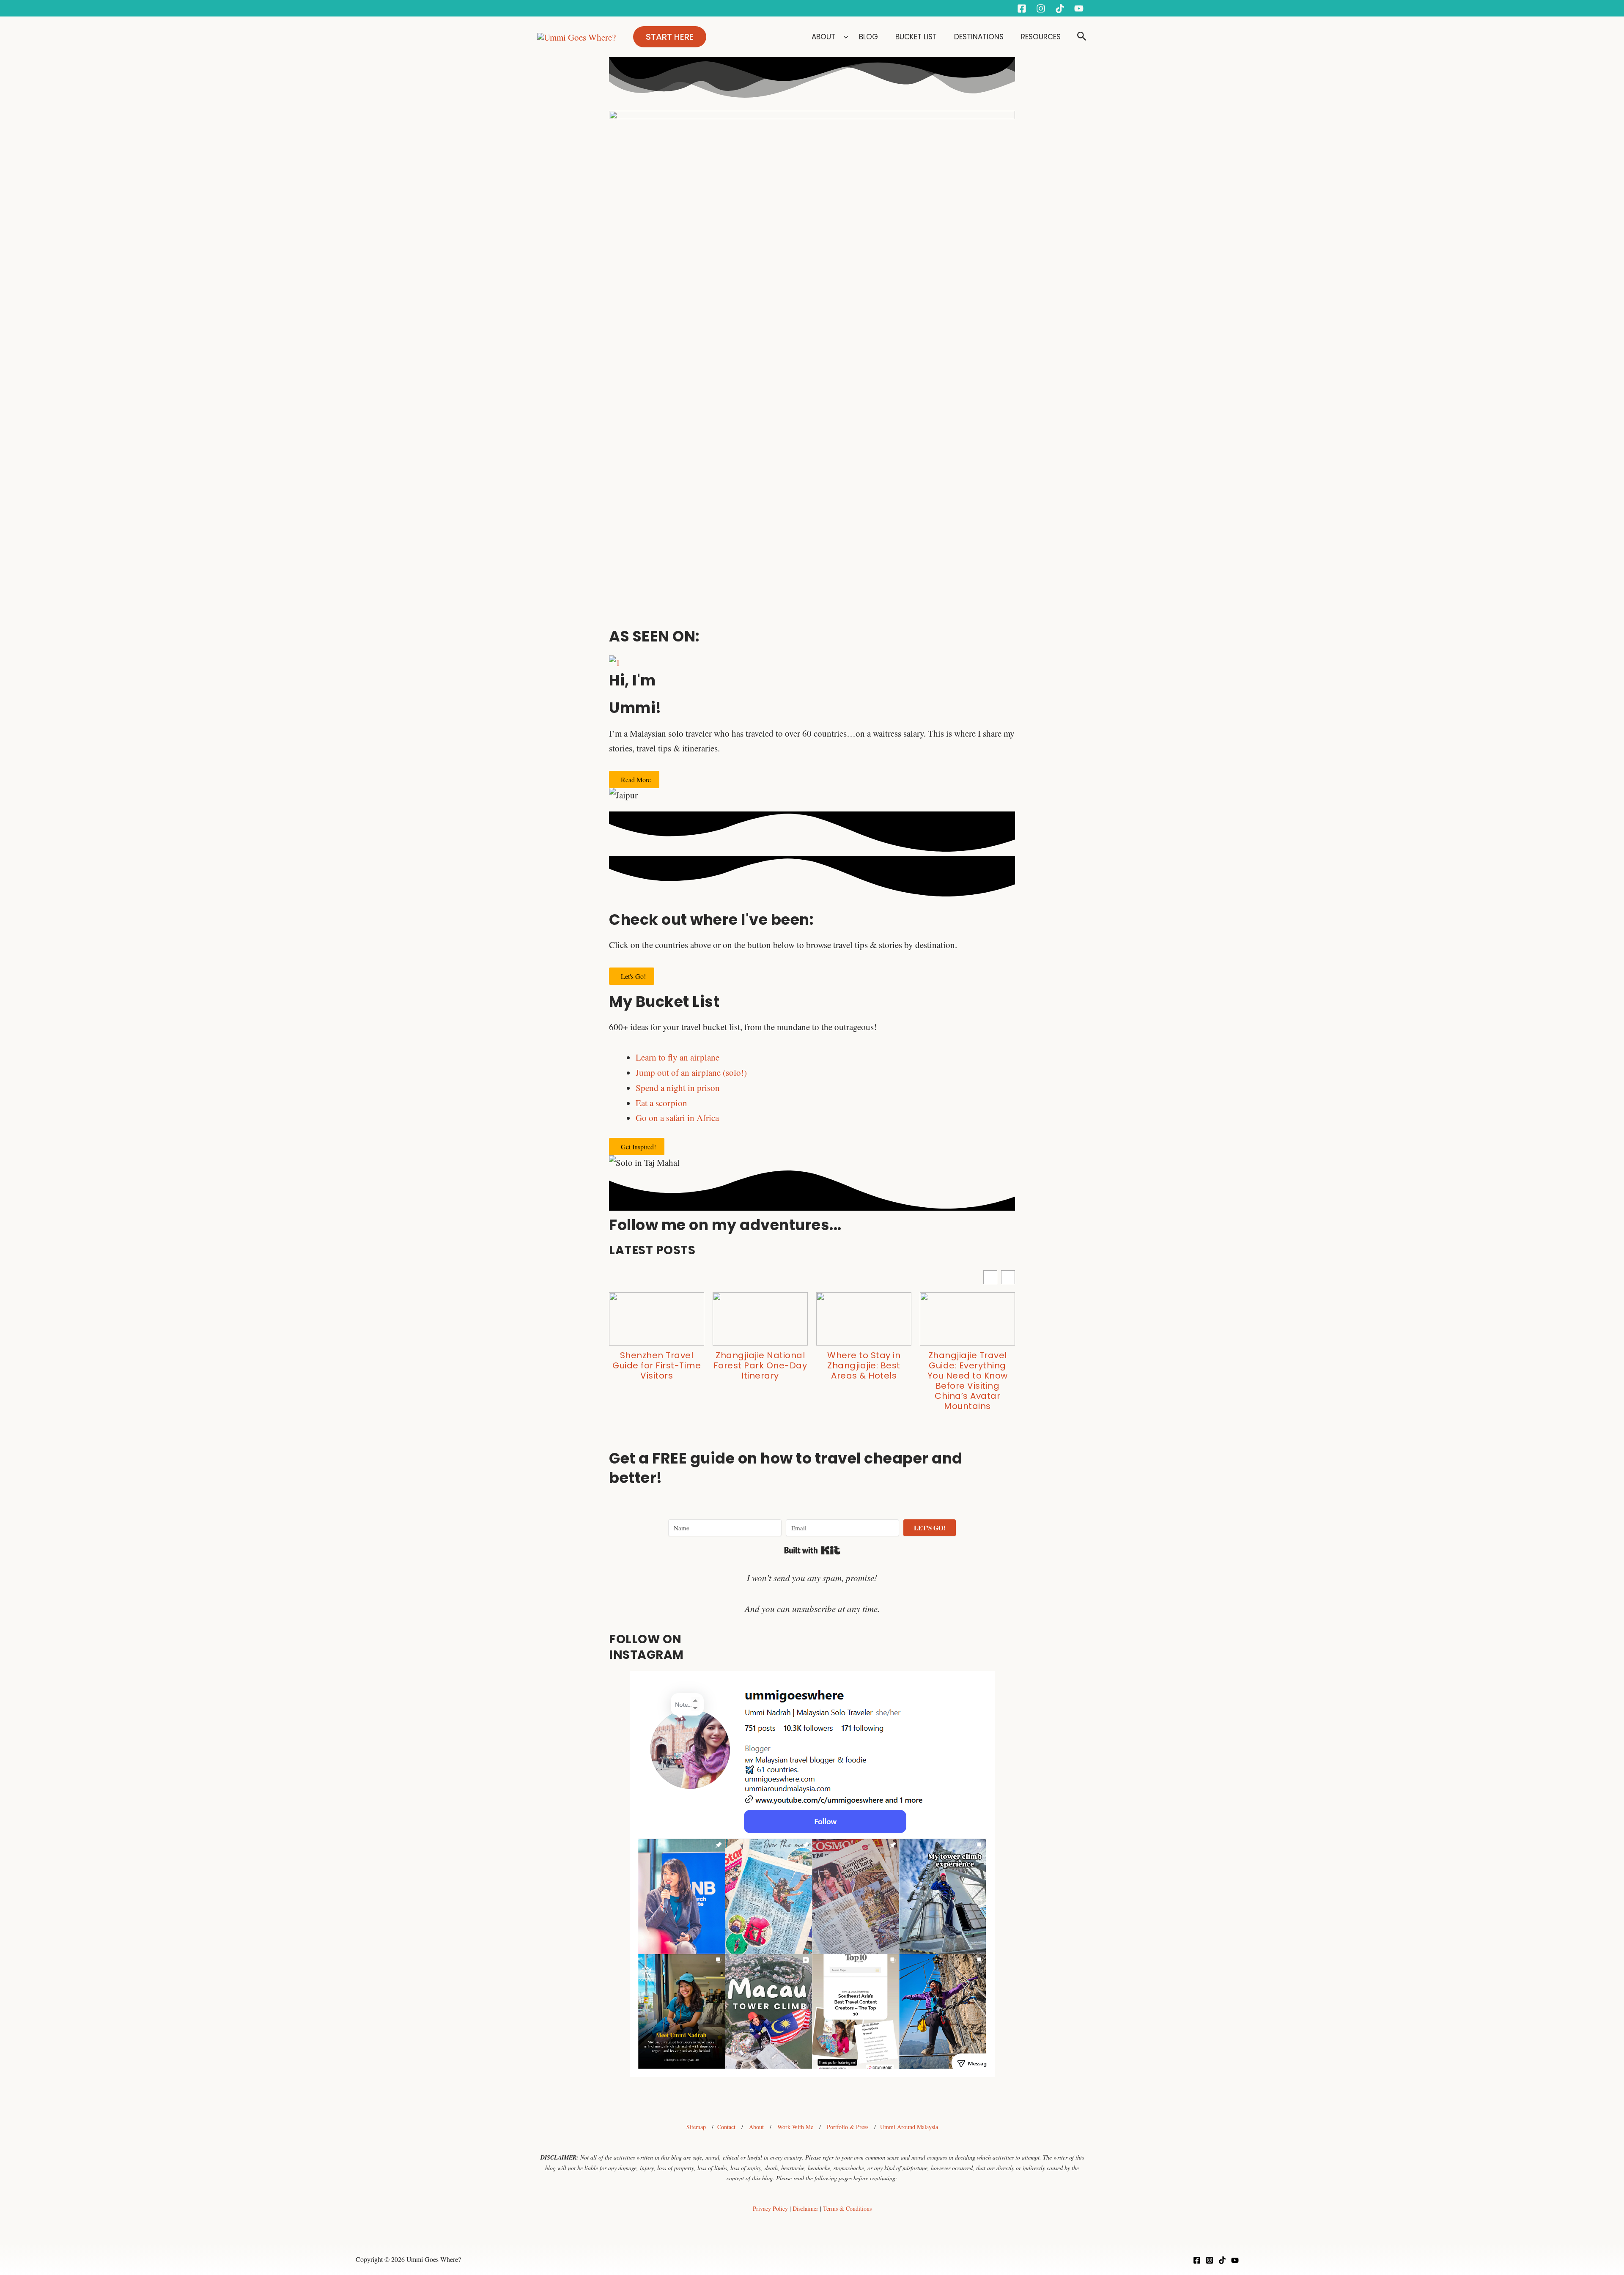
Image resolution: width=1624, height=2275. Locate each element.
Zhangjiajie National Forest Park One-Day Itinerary (760, 1365)
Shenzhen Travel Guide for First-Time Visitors (657, 1365)
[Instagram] (1041, 8)
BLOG (870, 37)
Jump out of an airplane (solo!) (691, 1072)
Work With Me (795, 2127)
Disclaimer (805, 2208)
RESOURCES (1041, 37)
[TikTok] (1222, 2260)
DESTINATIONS (980, 37)
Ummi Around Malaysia (909, 2127)
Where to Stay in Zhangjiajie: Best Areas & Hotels (864, 1365)
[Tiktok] (1060, 8)
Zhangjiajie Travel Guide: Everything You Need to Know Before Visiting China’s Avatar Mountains (968, 1381)
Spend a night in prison (678, 1088)
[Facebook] (1022, 8)
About (756, 2127)
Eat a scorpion (661, 1103)
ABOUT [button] (823, 37)
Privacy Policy (770, 2208)
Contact (726, 2127)
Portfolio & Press (848, 2127)
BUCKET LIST (917, 37)
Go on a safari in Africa (677, 1118)
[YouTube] (1079, 8)
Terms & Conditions (847, 2208)
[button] (670, 37)
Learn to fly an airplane (678, 1057)
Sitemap (696, 2127)
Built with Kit (812, 1550)
